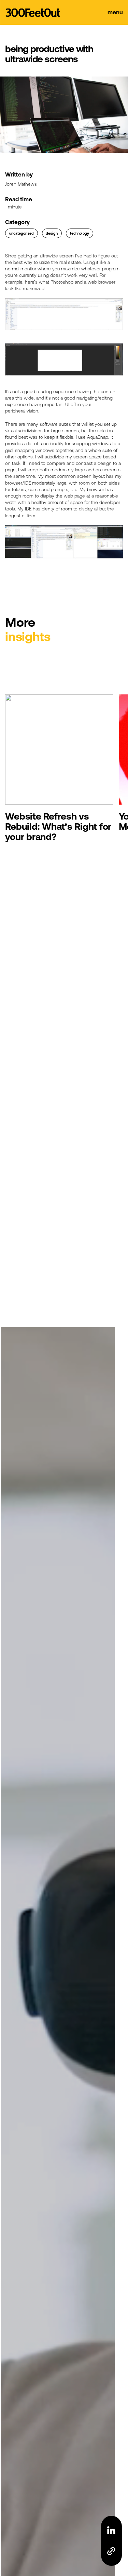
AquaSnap (98, 437)
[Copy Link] (111, 2551)
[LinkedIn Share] (111, 2530)
